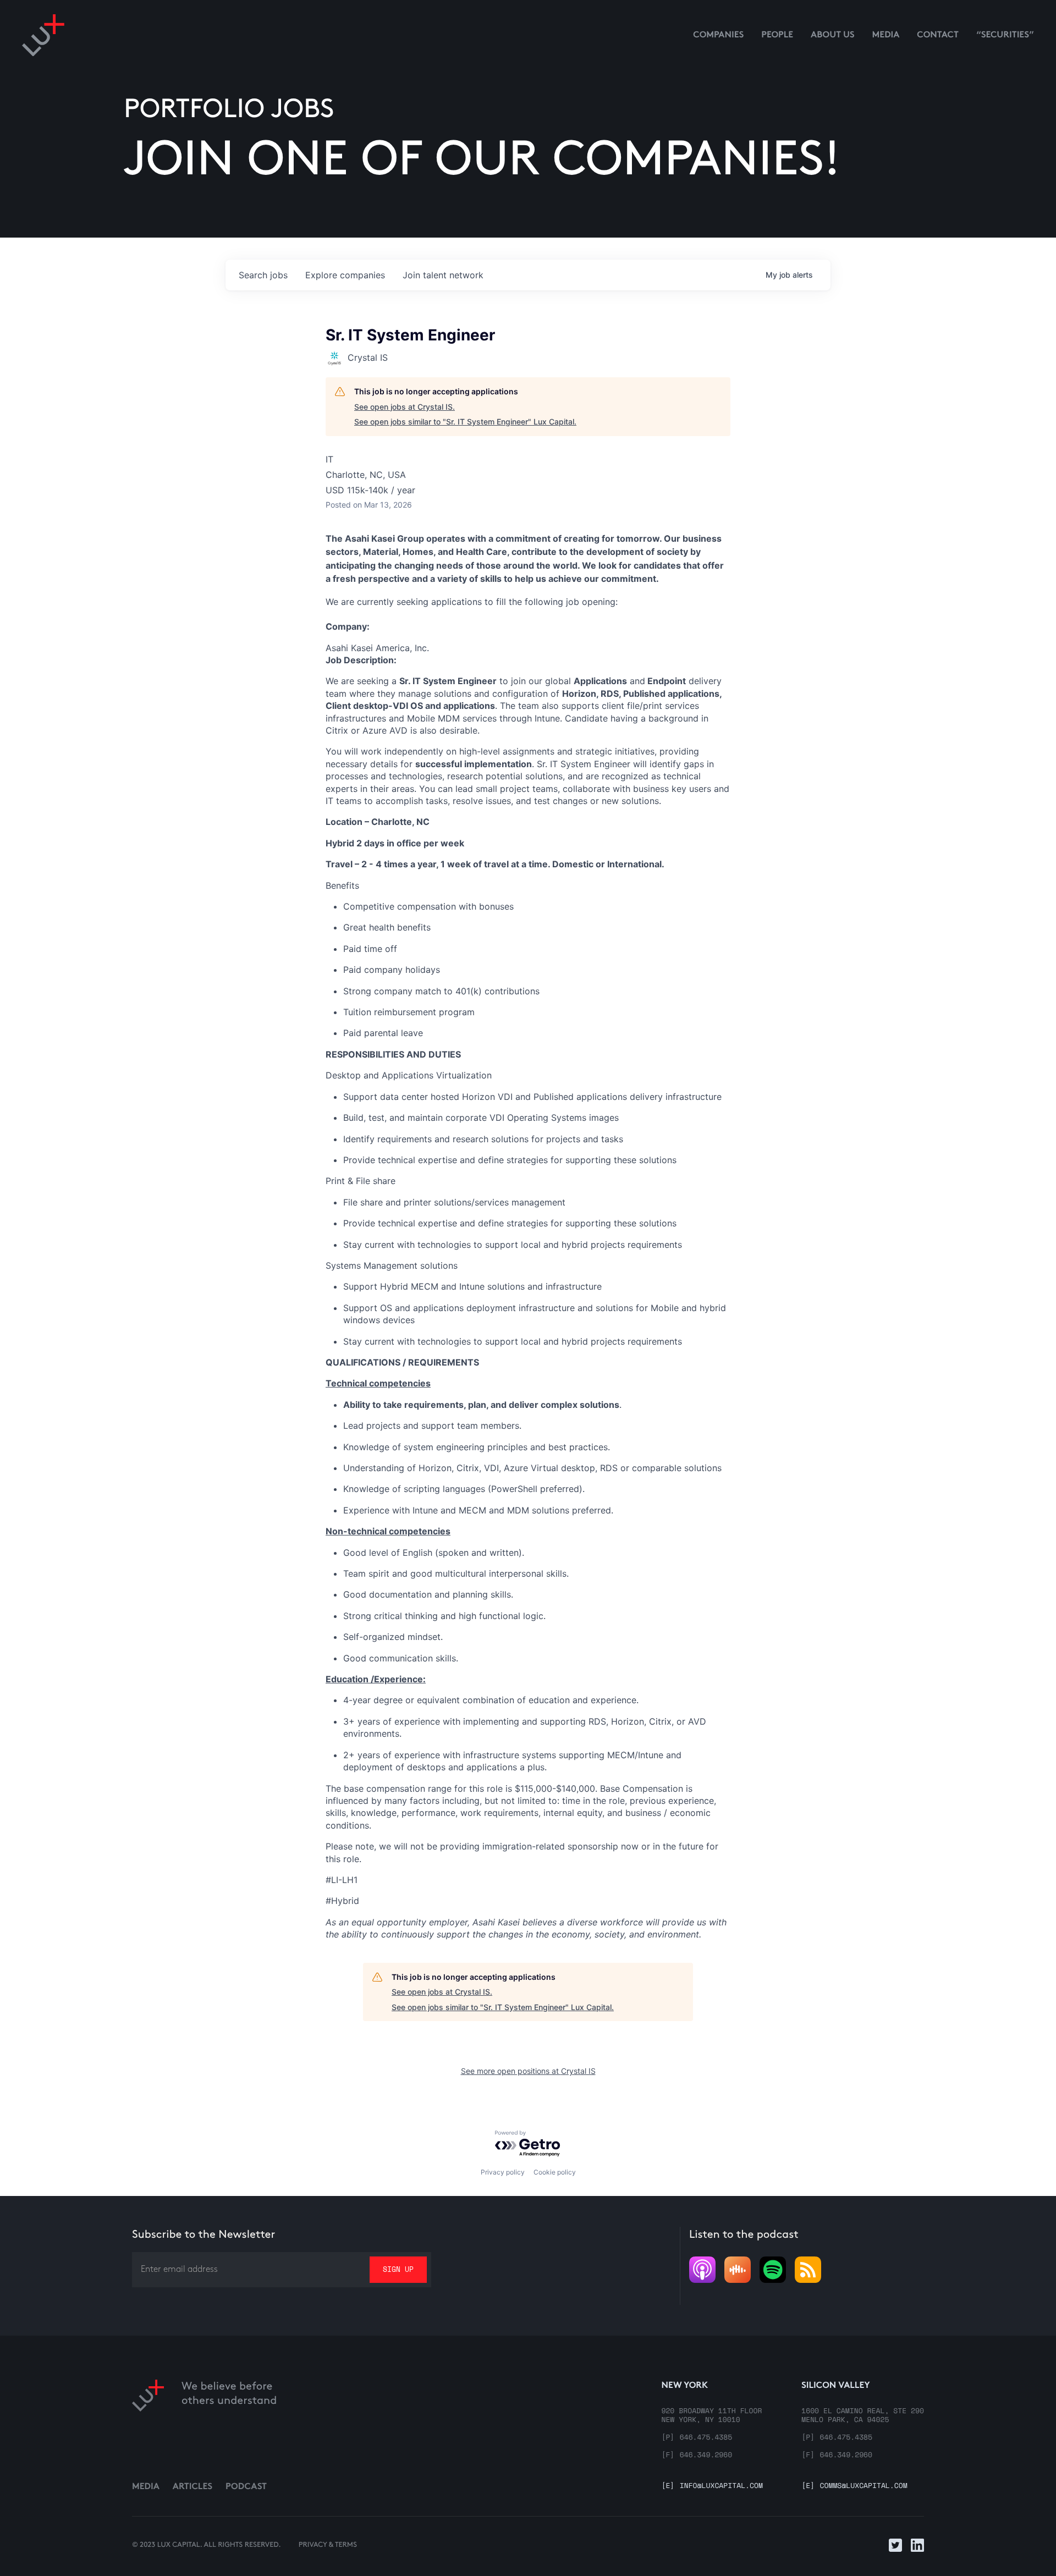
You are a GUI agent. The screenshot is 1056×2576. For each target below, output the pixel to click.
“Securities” (1005, 35)
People (777, 35)
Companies (718, 35)
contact (938, 35)
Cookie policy (555, 2172)
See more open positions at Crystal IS (528, 2071)
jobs (263, 275)
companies (345, 275)
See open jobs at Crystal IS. (405, 407)
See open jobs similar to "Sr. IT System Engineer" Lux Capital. (465, 422)
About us (833, 35)
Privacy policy (503, 2172)
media (886, 35)
